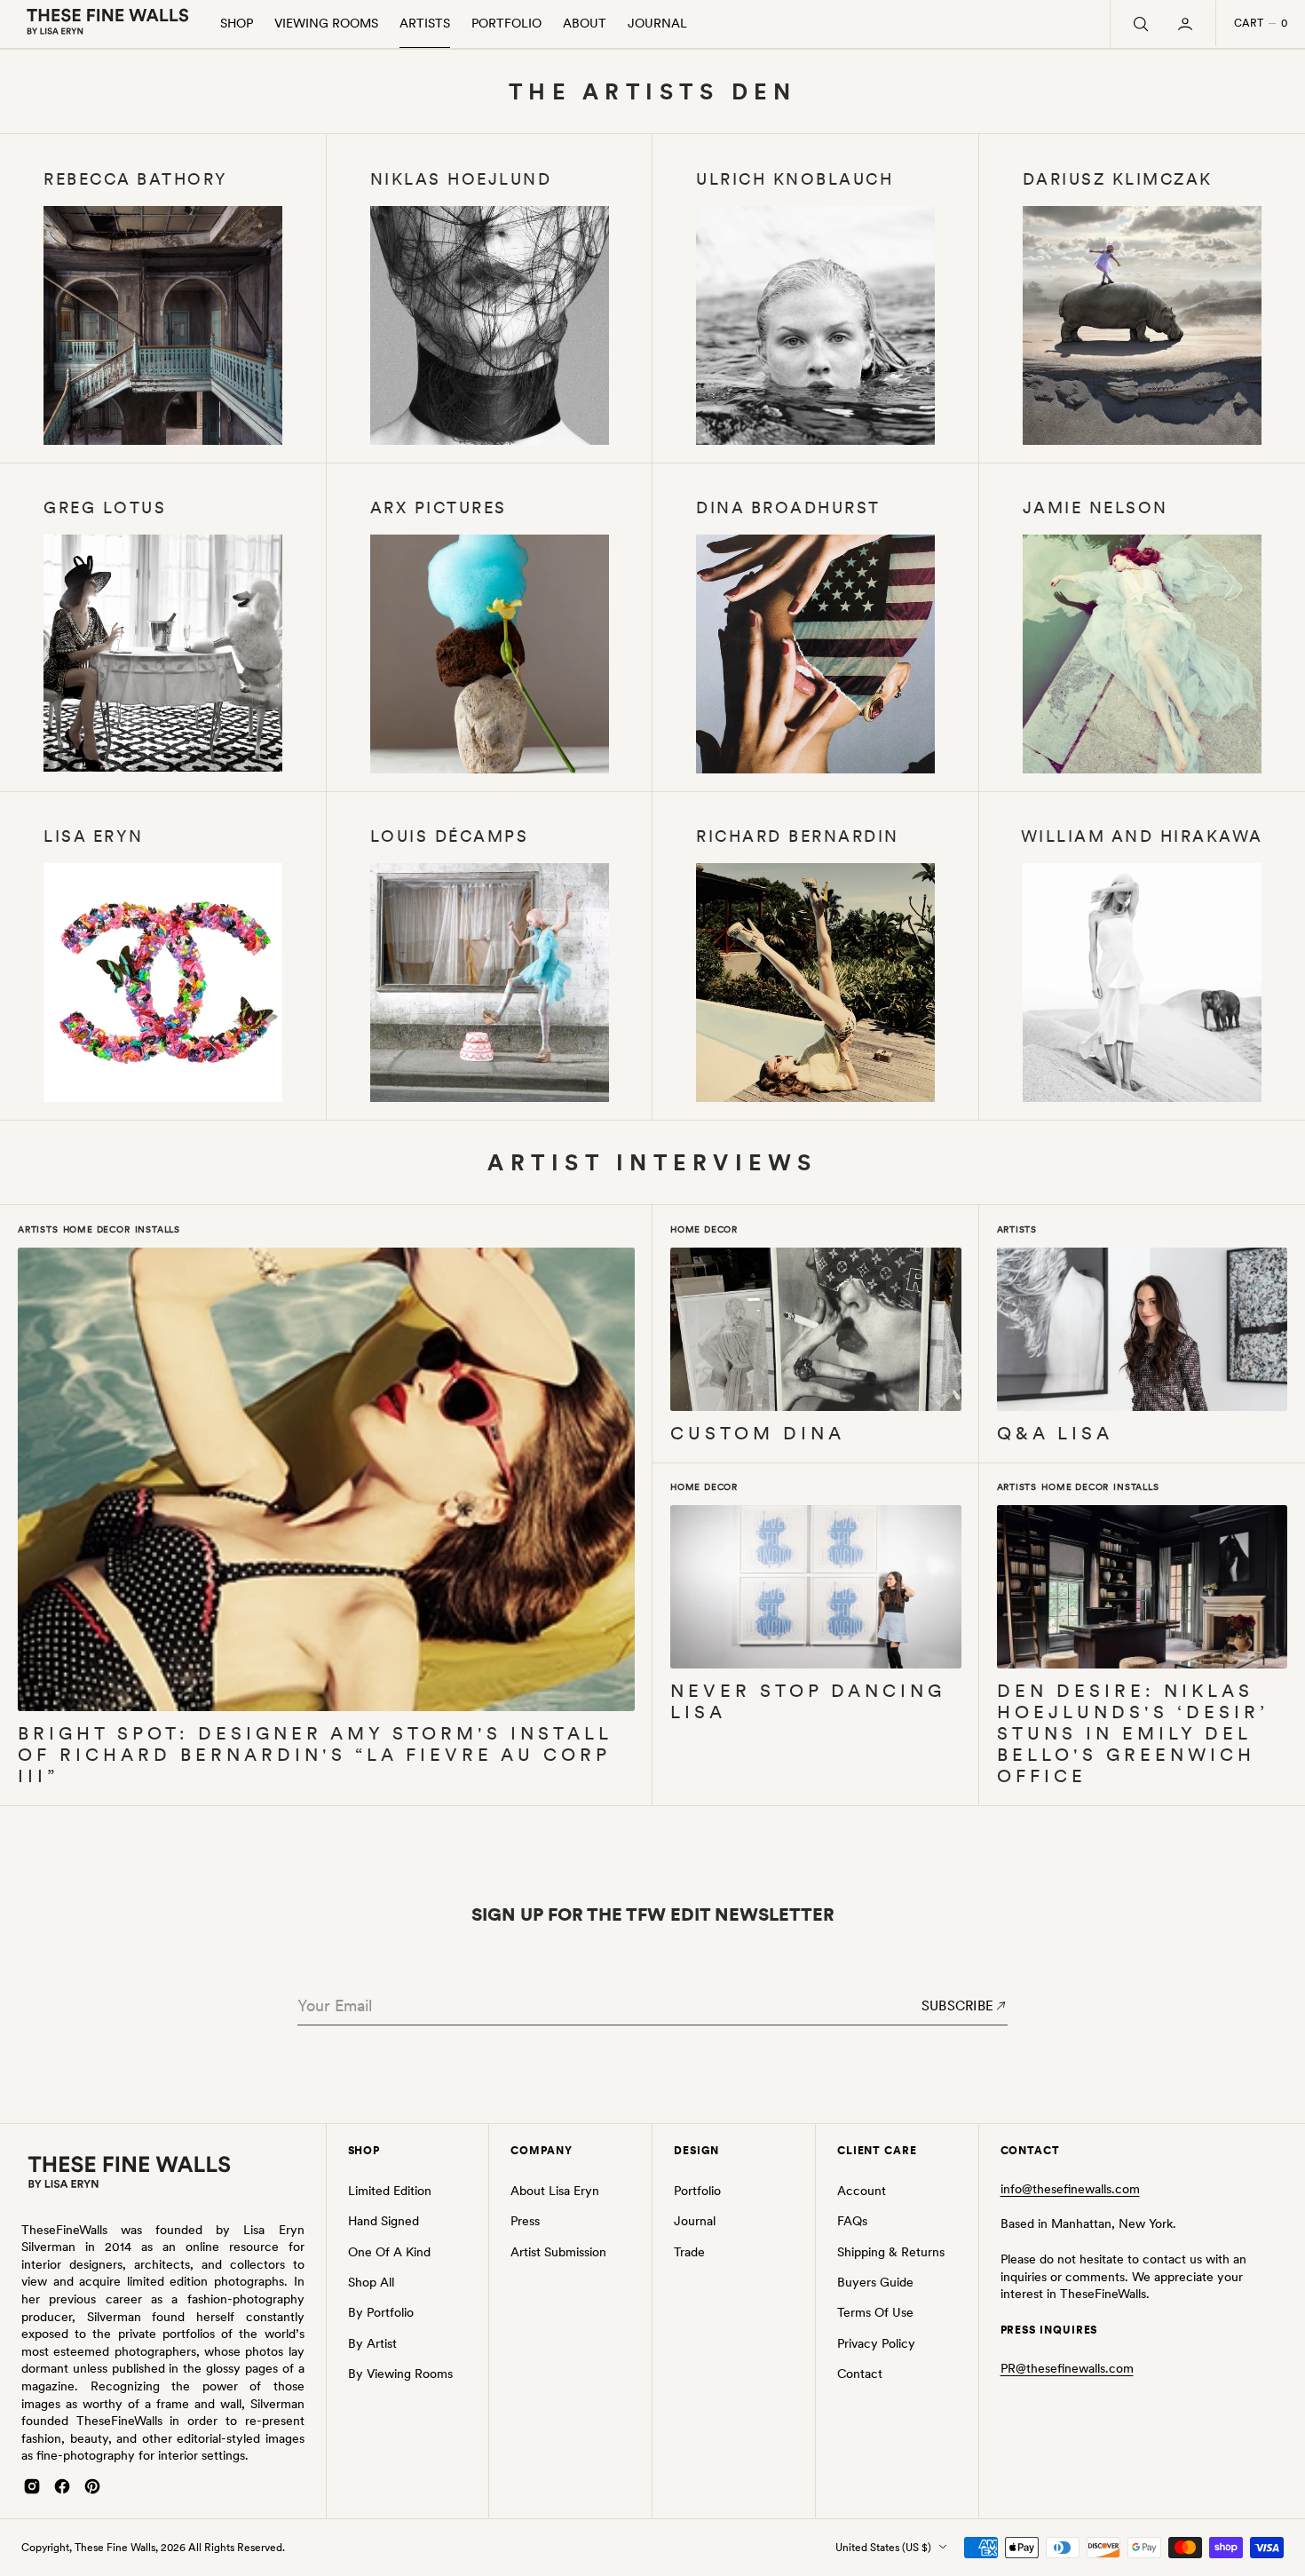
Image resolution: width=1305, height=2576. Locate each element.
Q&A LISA (1055, 1434)
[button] (1187, 24)
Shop (237, 23)
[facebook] (62, 2486)
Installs (158, 1229)
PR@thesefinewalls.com (1067, 2368)
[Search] (1139, 24)
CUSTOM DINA (758, 1434)
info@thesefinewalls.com (1070, 2189)
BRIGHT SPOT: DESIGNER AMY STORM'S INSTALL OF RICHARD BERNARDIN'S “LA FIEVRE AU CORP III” (315, 1755)
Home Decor (97, 1229)
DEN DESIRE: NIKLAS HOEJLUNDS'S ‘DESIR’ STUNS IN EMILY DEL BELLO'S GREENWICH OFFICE (1133, 1734)
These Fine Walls (115, 2548)
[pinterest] (92, 2486)
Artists (38, 1229)
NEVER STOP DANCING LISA (808, 1702)
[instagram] (32, 2486)
